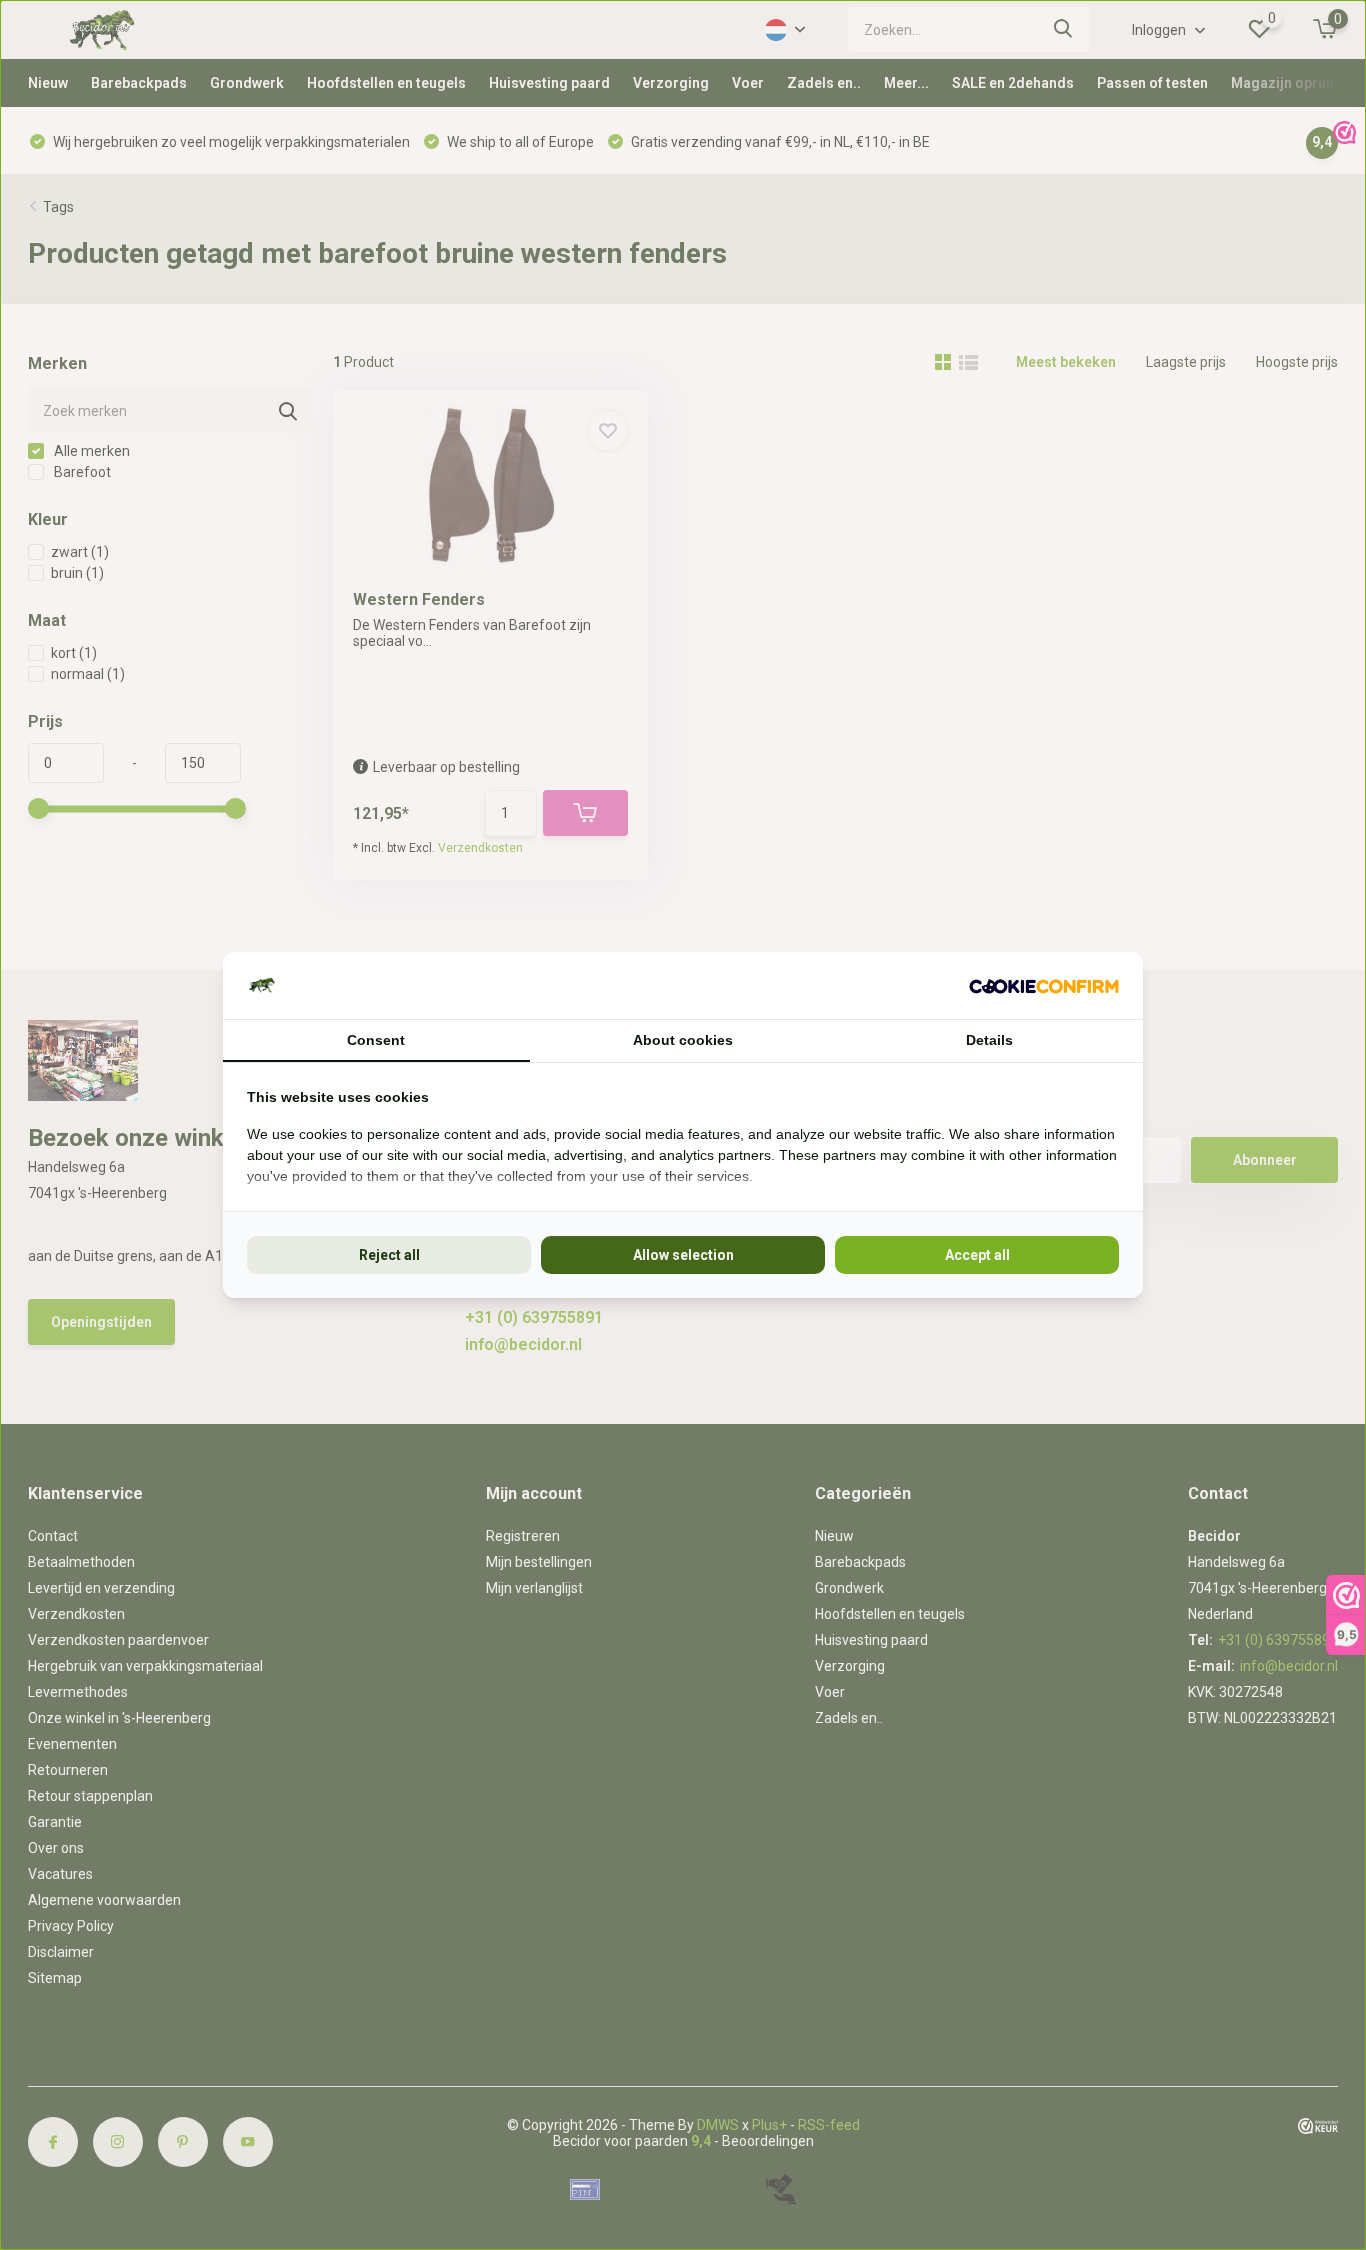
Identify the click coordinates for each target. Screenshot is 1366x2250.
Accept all (977, 1255)
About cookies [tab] (683, 1040)
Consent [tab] (376, 1040)
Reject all (389, 1255)
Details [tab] (989, 1040)
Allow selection (683, 1255)
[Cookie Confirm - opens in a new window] (1044, 985)
